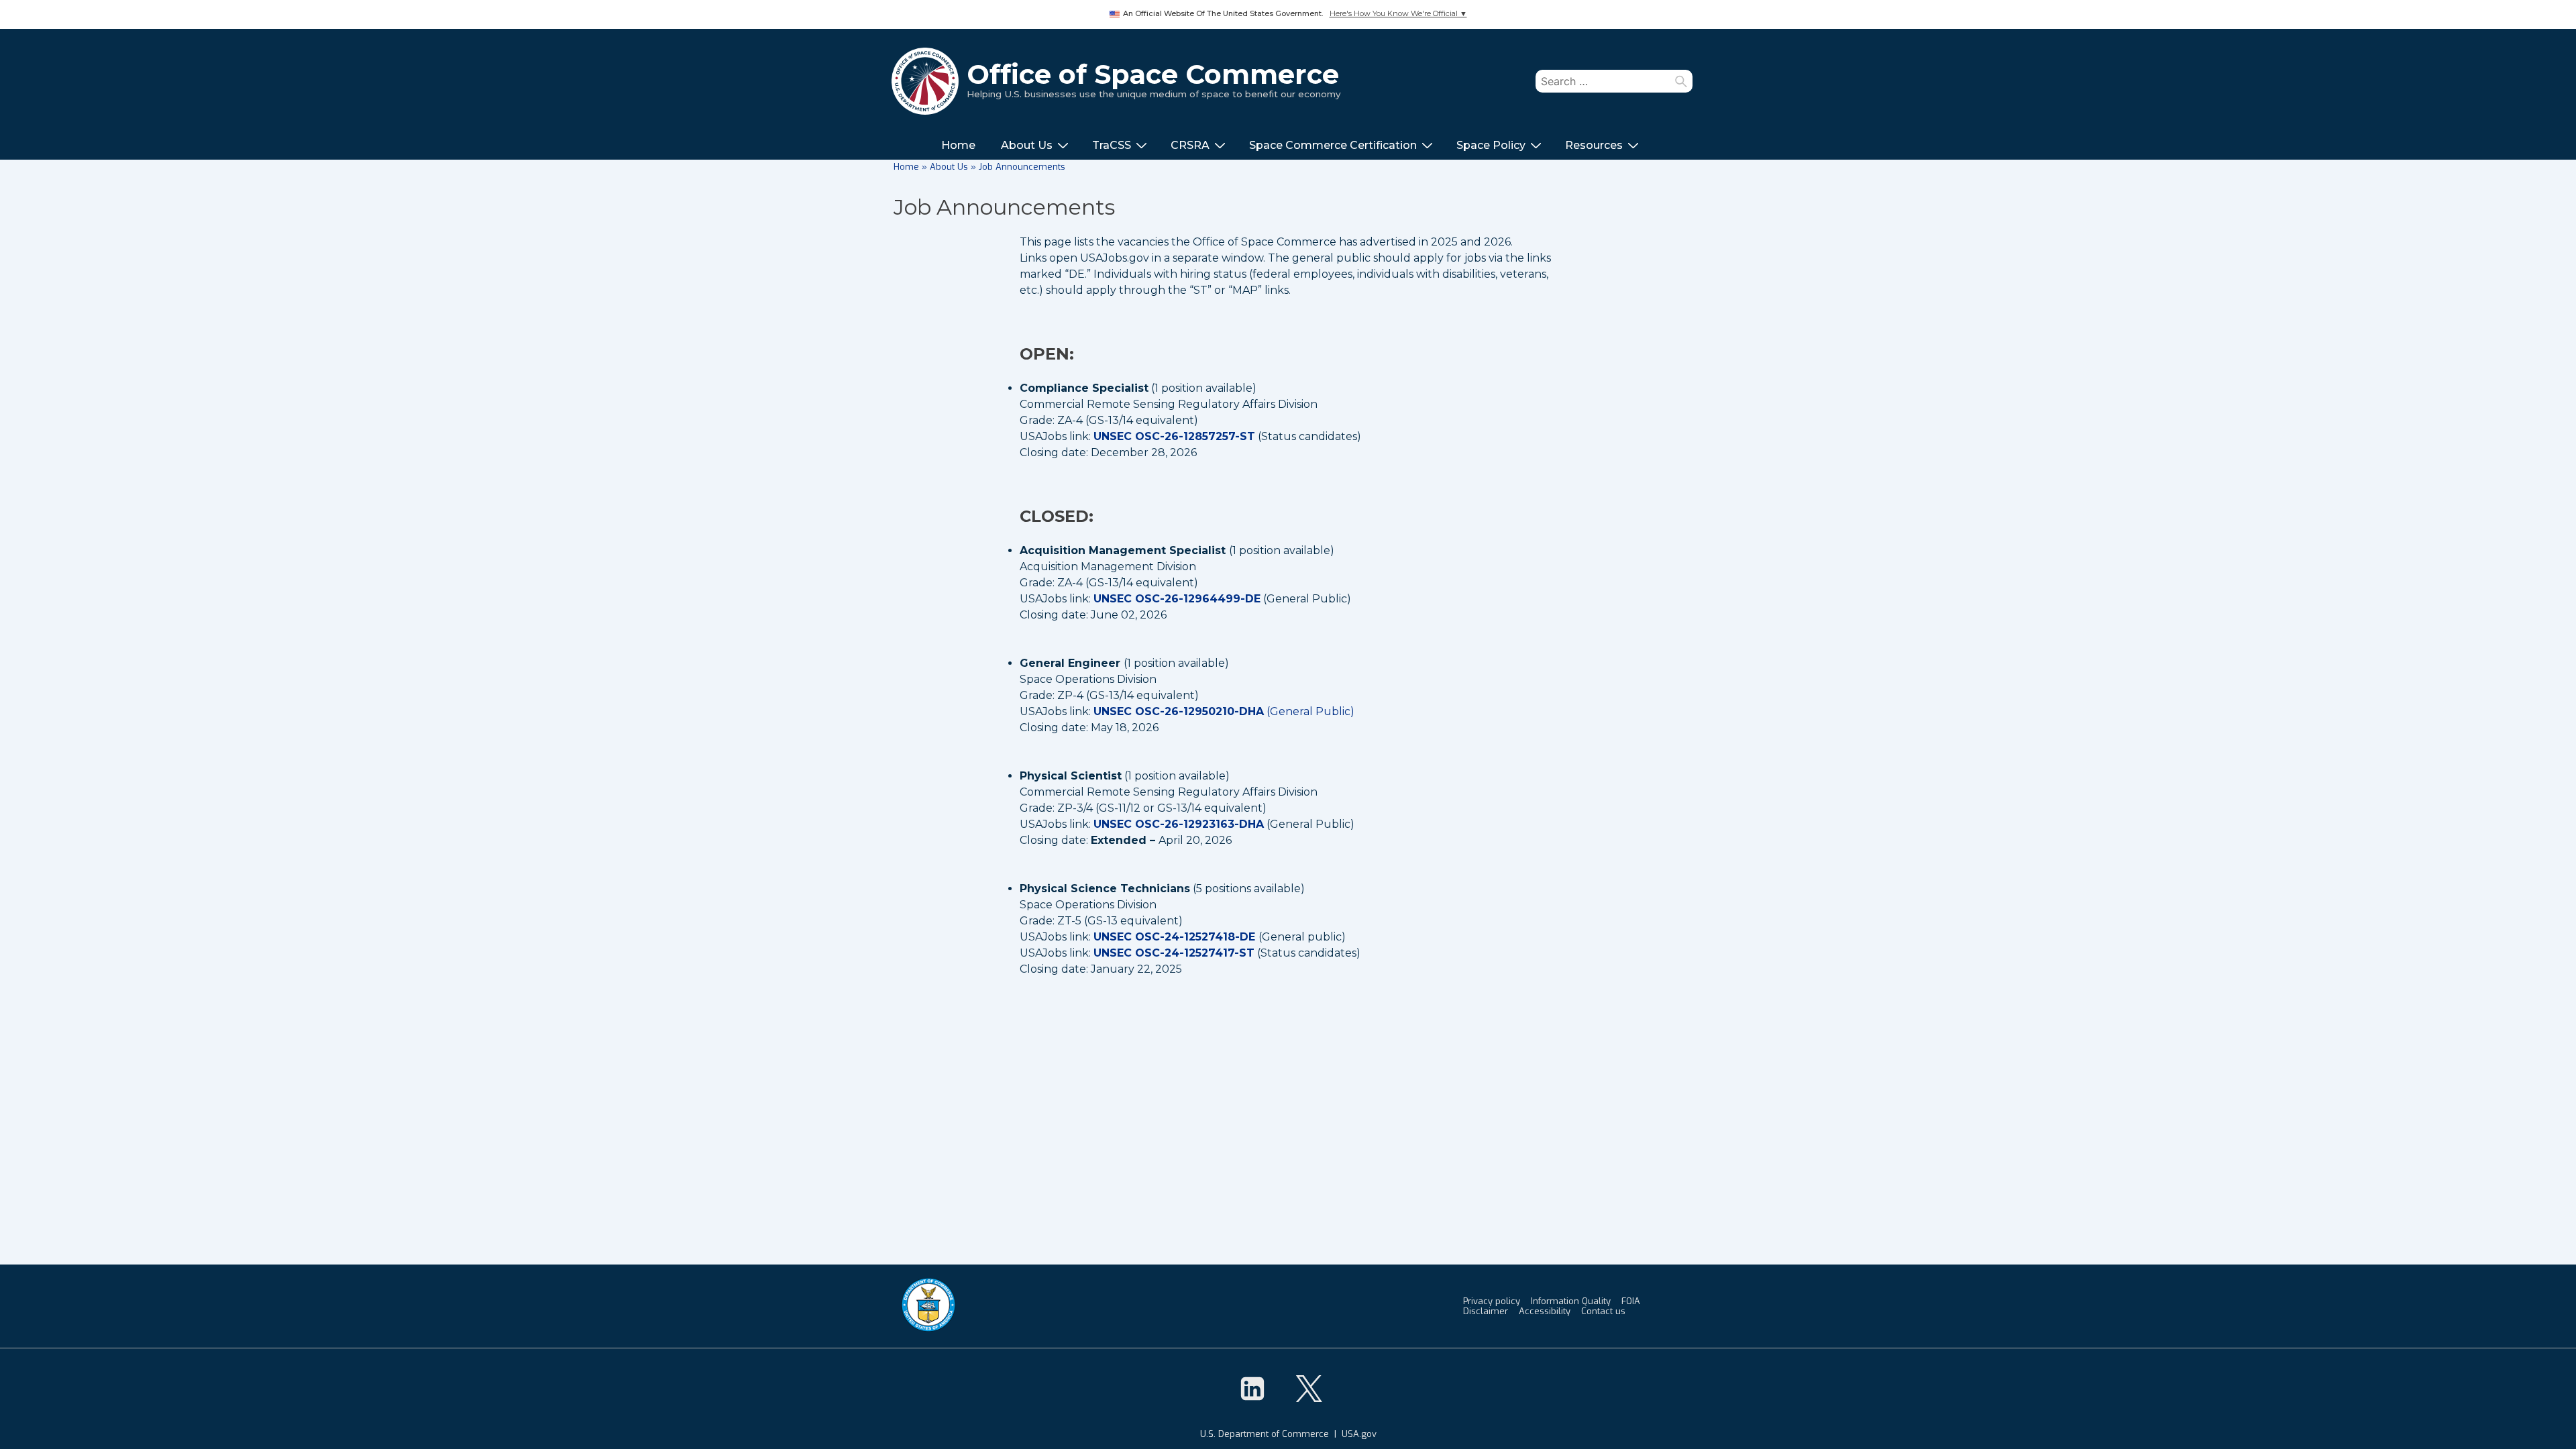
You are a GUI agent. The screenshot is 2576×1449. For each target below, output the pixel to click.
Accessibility (1545, 1311)
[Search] (1681, 81)
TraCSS (1112, 145)
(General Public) (1224, 711)
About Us (1027, 145)
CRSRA (1190, 145)
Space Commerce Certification (1333, 145)
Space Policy (1491, 145)
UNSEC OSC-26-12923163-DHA (1179, 824)
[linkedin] (1252, 1389)
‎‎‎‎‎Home (958, 145)
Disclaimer (1486, 1311)
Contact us (1603, 1311)
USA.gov (1359, 1434)
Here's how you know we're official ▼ (1398, 14)
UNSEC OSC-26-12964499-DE (1177, 599)
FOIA (1631, 1301)
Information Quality (1571, 1301)
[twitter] (1309, 1389)
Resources (1594, 145)
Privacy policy (1492, 1301)
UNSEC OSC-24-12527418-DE (1174, 937)
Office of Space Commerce (1153, 74)
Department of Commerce (1274, 1434)
